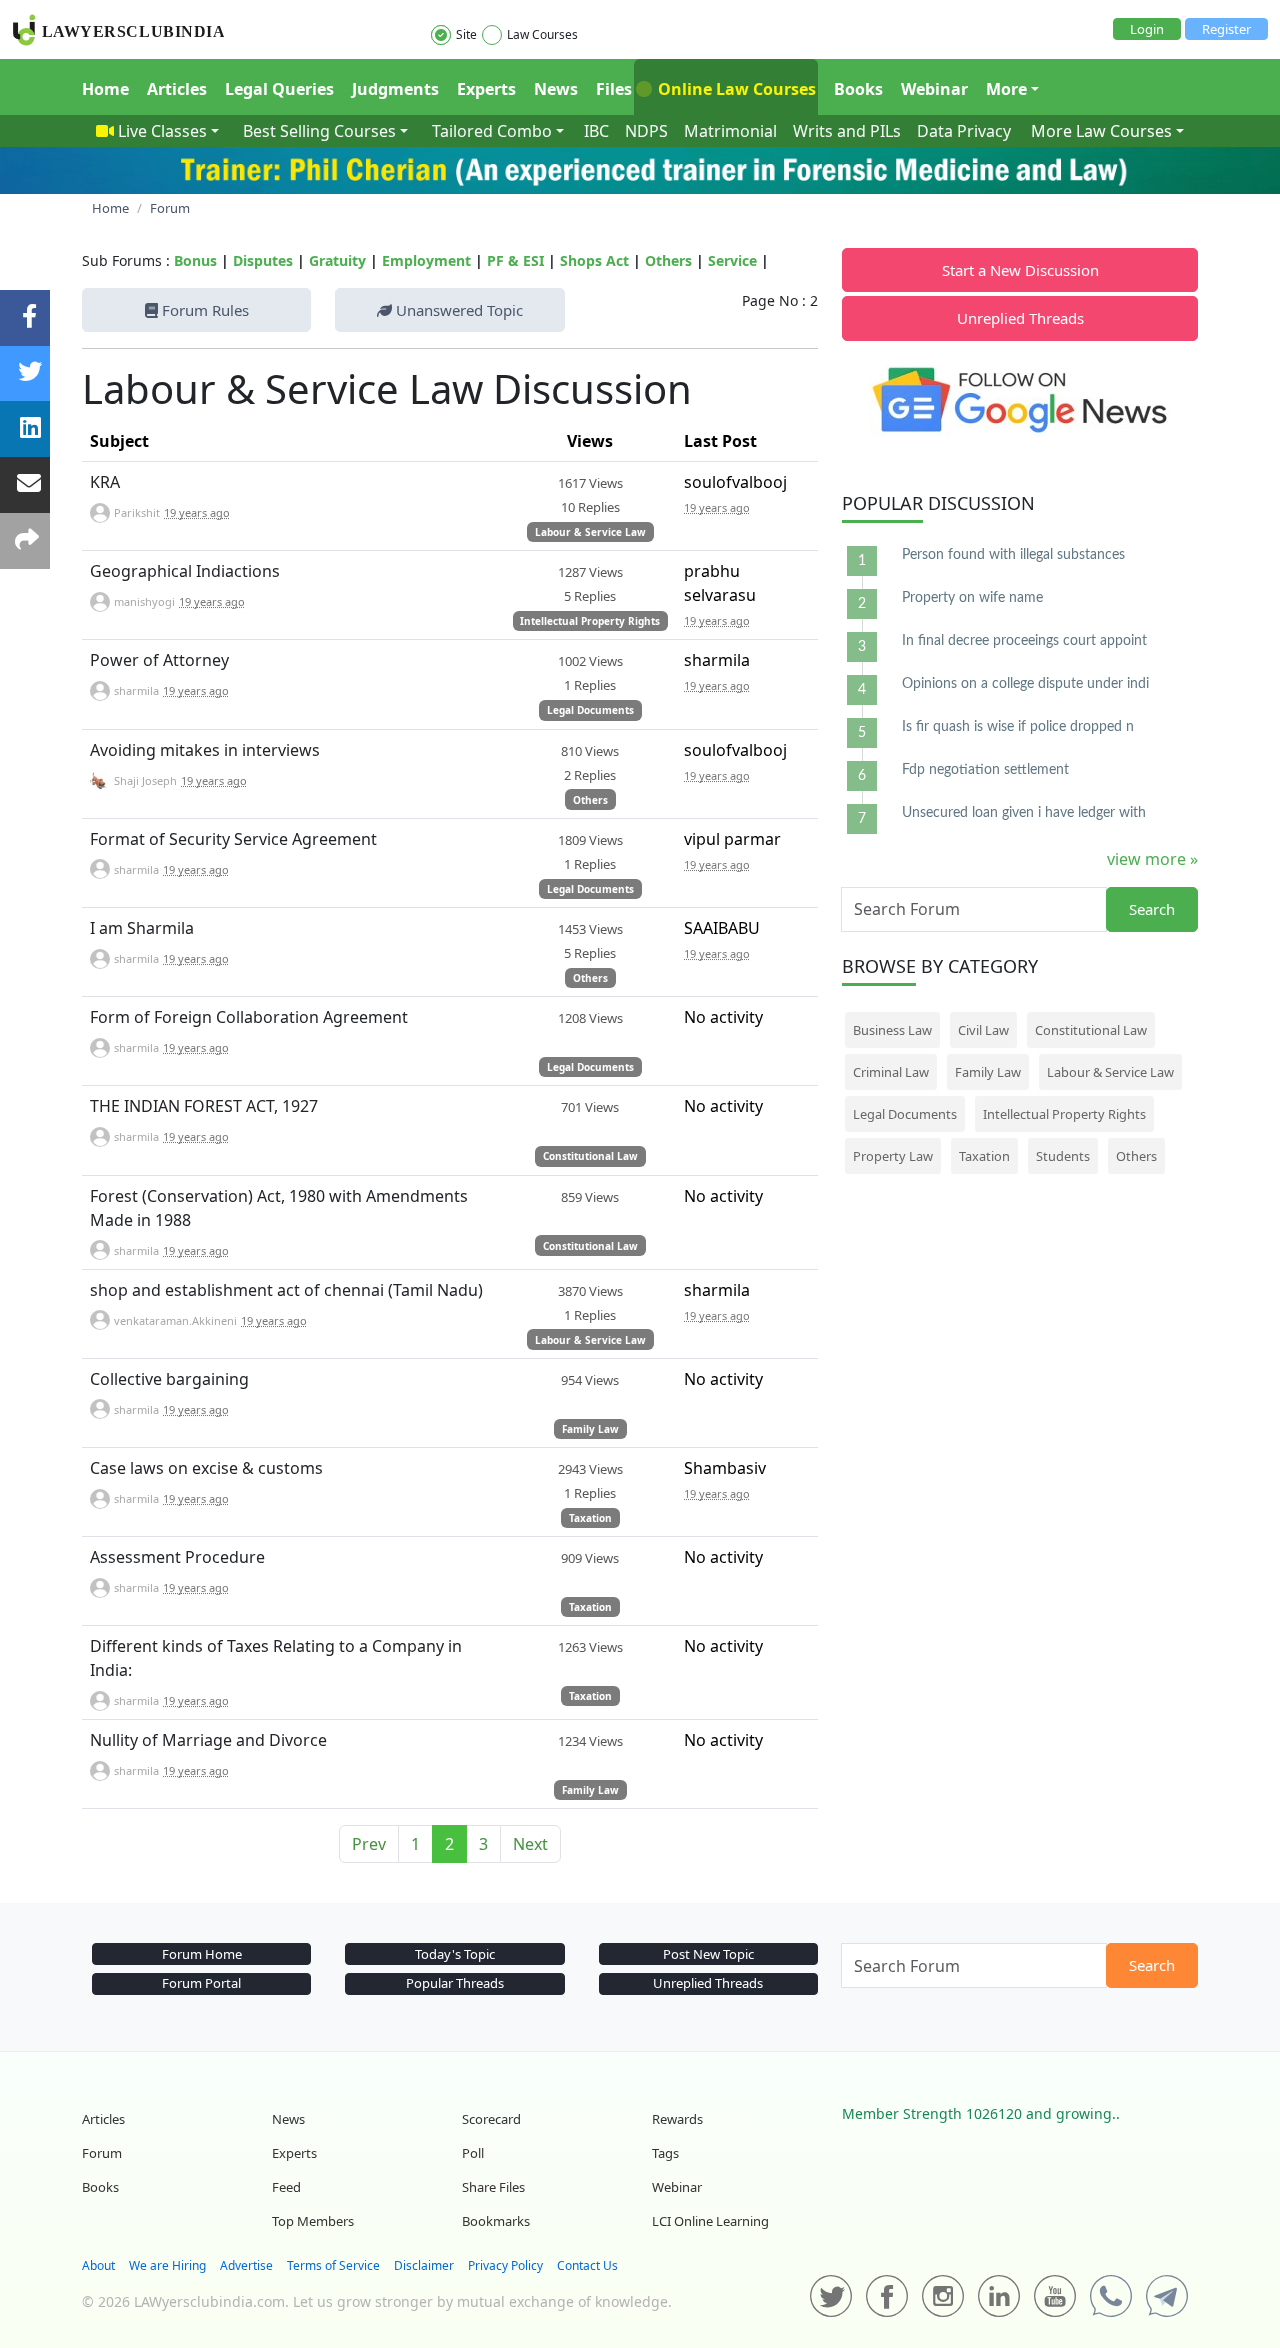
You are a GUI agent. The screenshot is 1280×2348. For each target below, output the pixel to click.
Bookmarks (496, 2221)
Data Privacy (964, 131)
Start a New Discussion (1020, 270)
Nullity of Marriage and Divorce (208, 1740)
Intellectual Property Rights (590, 621)
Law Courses (542, 34)
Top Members (313, 2221)
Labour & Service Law (590, 532)
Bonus (195, 260)
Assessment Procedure (177, 1557)
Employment (426, 260)
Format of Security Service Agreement (233, 839)
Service (732, 260)
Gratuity (337, 260)
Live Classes (162, 131)
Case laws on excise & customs (206, 1468)
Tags (665, 2153)
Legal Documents (590, 710)
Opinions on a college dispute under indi (1025, 684)
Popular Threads (455, 1983)
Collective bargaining (169, 1379)
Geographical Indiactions (185, 571)
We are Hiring (167, 2265)
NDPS (646, 131)
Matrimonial (730, 131)
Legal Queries (279, 89)
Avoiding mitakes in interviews (205, 750)
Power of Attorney (159, 660)
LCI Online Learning (710, 2221)
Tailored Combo (492, 131)
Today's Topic (455, 1954)
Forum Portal (201, 1983)
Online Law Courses (735, 89)
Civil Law (983, 1030)
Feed (286, 2187)
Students (1063, 1156)
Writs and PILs (847, 131)
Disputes (263, 260)
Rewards (677, 2119)
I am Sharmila (142, 928)
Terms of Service (333, 2265)
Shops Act (594, 260)
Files (614, 89)
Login (1147, 29)
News (556, 89)
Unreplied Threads (1020, 318)
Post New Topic (708, 1954)
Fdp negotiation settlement (985, 770)
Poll (473, 2153)
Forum (102, 2153)
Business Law (892, 1030)
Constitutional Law (590, 1156)
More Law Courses (1101, 131)
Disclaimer (424, 2265)
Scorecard (491, 2119)
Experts (486, 89)
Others (668, 260)
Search (1152, 909)
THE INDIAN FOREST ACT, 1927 (204, 1106)
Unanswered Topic (457, 310)
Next (530, 1844)
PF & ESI (515, 260)
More (1006, 89)
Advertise (246, 2265)
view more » (1152, 859)
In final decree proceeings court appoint (1024, 641)
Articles (177, 89)
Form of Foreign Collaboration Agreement (249, 1017)
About (98, 2265)
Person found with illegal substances (1013, 555)
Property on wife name (972, 598)
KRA (105, 482)
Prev (369, 1844)
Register (1226, 29)
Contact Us (587, 2265)
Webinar (934, 89)
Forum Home (202, 1954)
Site (466, 34)
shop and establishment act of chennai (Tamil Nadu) (286, 1290)
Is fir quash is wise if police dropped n (1018, 727)
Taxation (590, 1518)
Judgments (395, 89)
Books (858, 89)
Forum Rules (203, 310)
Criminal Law (891, 1072)
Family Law (590, 1429)
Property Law (893, 1156)
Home (105, 89)
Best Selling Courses (319, 131)
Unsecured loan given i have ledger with (1024, 813)
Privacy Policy (505, 2265)
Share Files (493, 2187)
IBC (596, 131)
